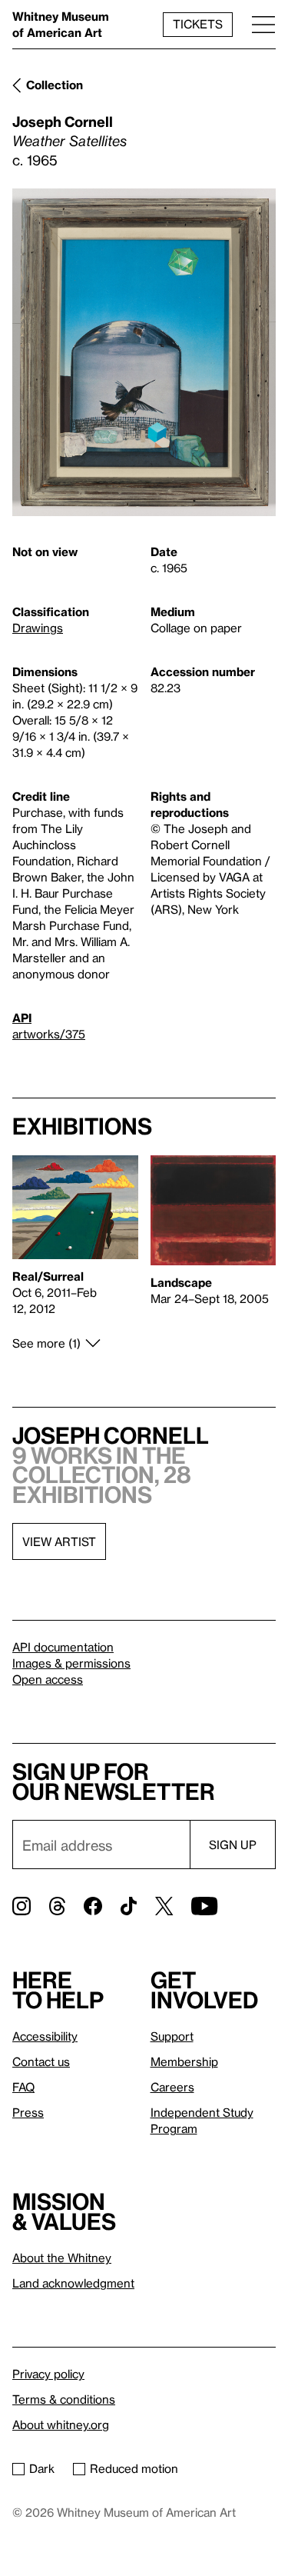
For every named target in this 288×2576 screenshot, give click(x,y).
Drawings (38, 628)
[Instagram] (22, 1906)
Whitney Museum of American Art (61, 24)
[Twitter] (164, 1906)
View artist (59, 1541)
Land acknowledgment (73, 2283)
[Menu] (263, 24)
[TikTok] (129, 1906)
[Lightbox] (144, 353)
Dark (42, 2468)
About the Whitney (62, 2258)
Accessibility (45, 2036)
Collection (55, 85)
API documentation (63, 1647)
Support (172, 2036)
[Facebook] (93, 1906)
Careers (172, 2087)
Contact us (41, 2061)
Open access (48, 1679)
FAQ (23, 2087)
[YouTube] (204, 1906)
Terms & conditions (64, 2399)
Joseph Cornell (63, 121)
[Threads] (57, 1906)
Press (28, 2112)
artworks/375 (49, 1034)
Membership (184, 2061)
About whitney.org (61, 2424)
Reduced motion (134, 2468)
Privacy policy (48, 2374)
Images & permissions (71, 1663)
